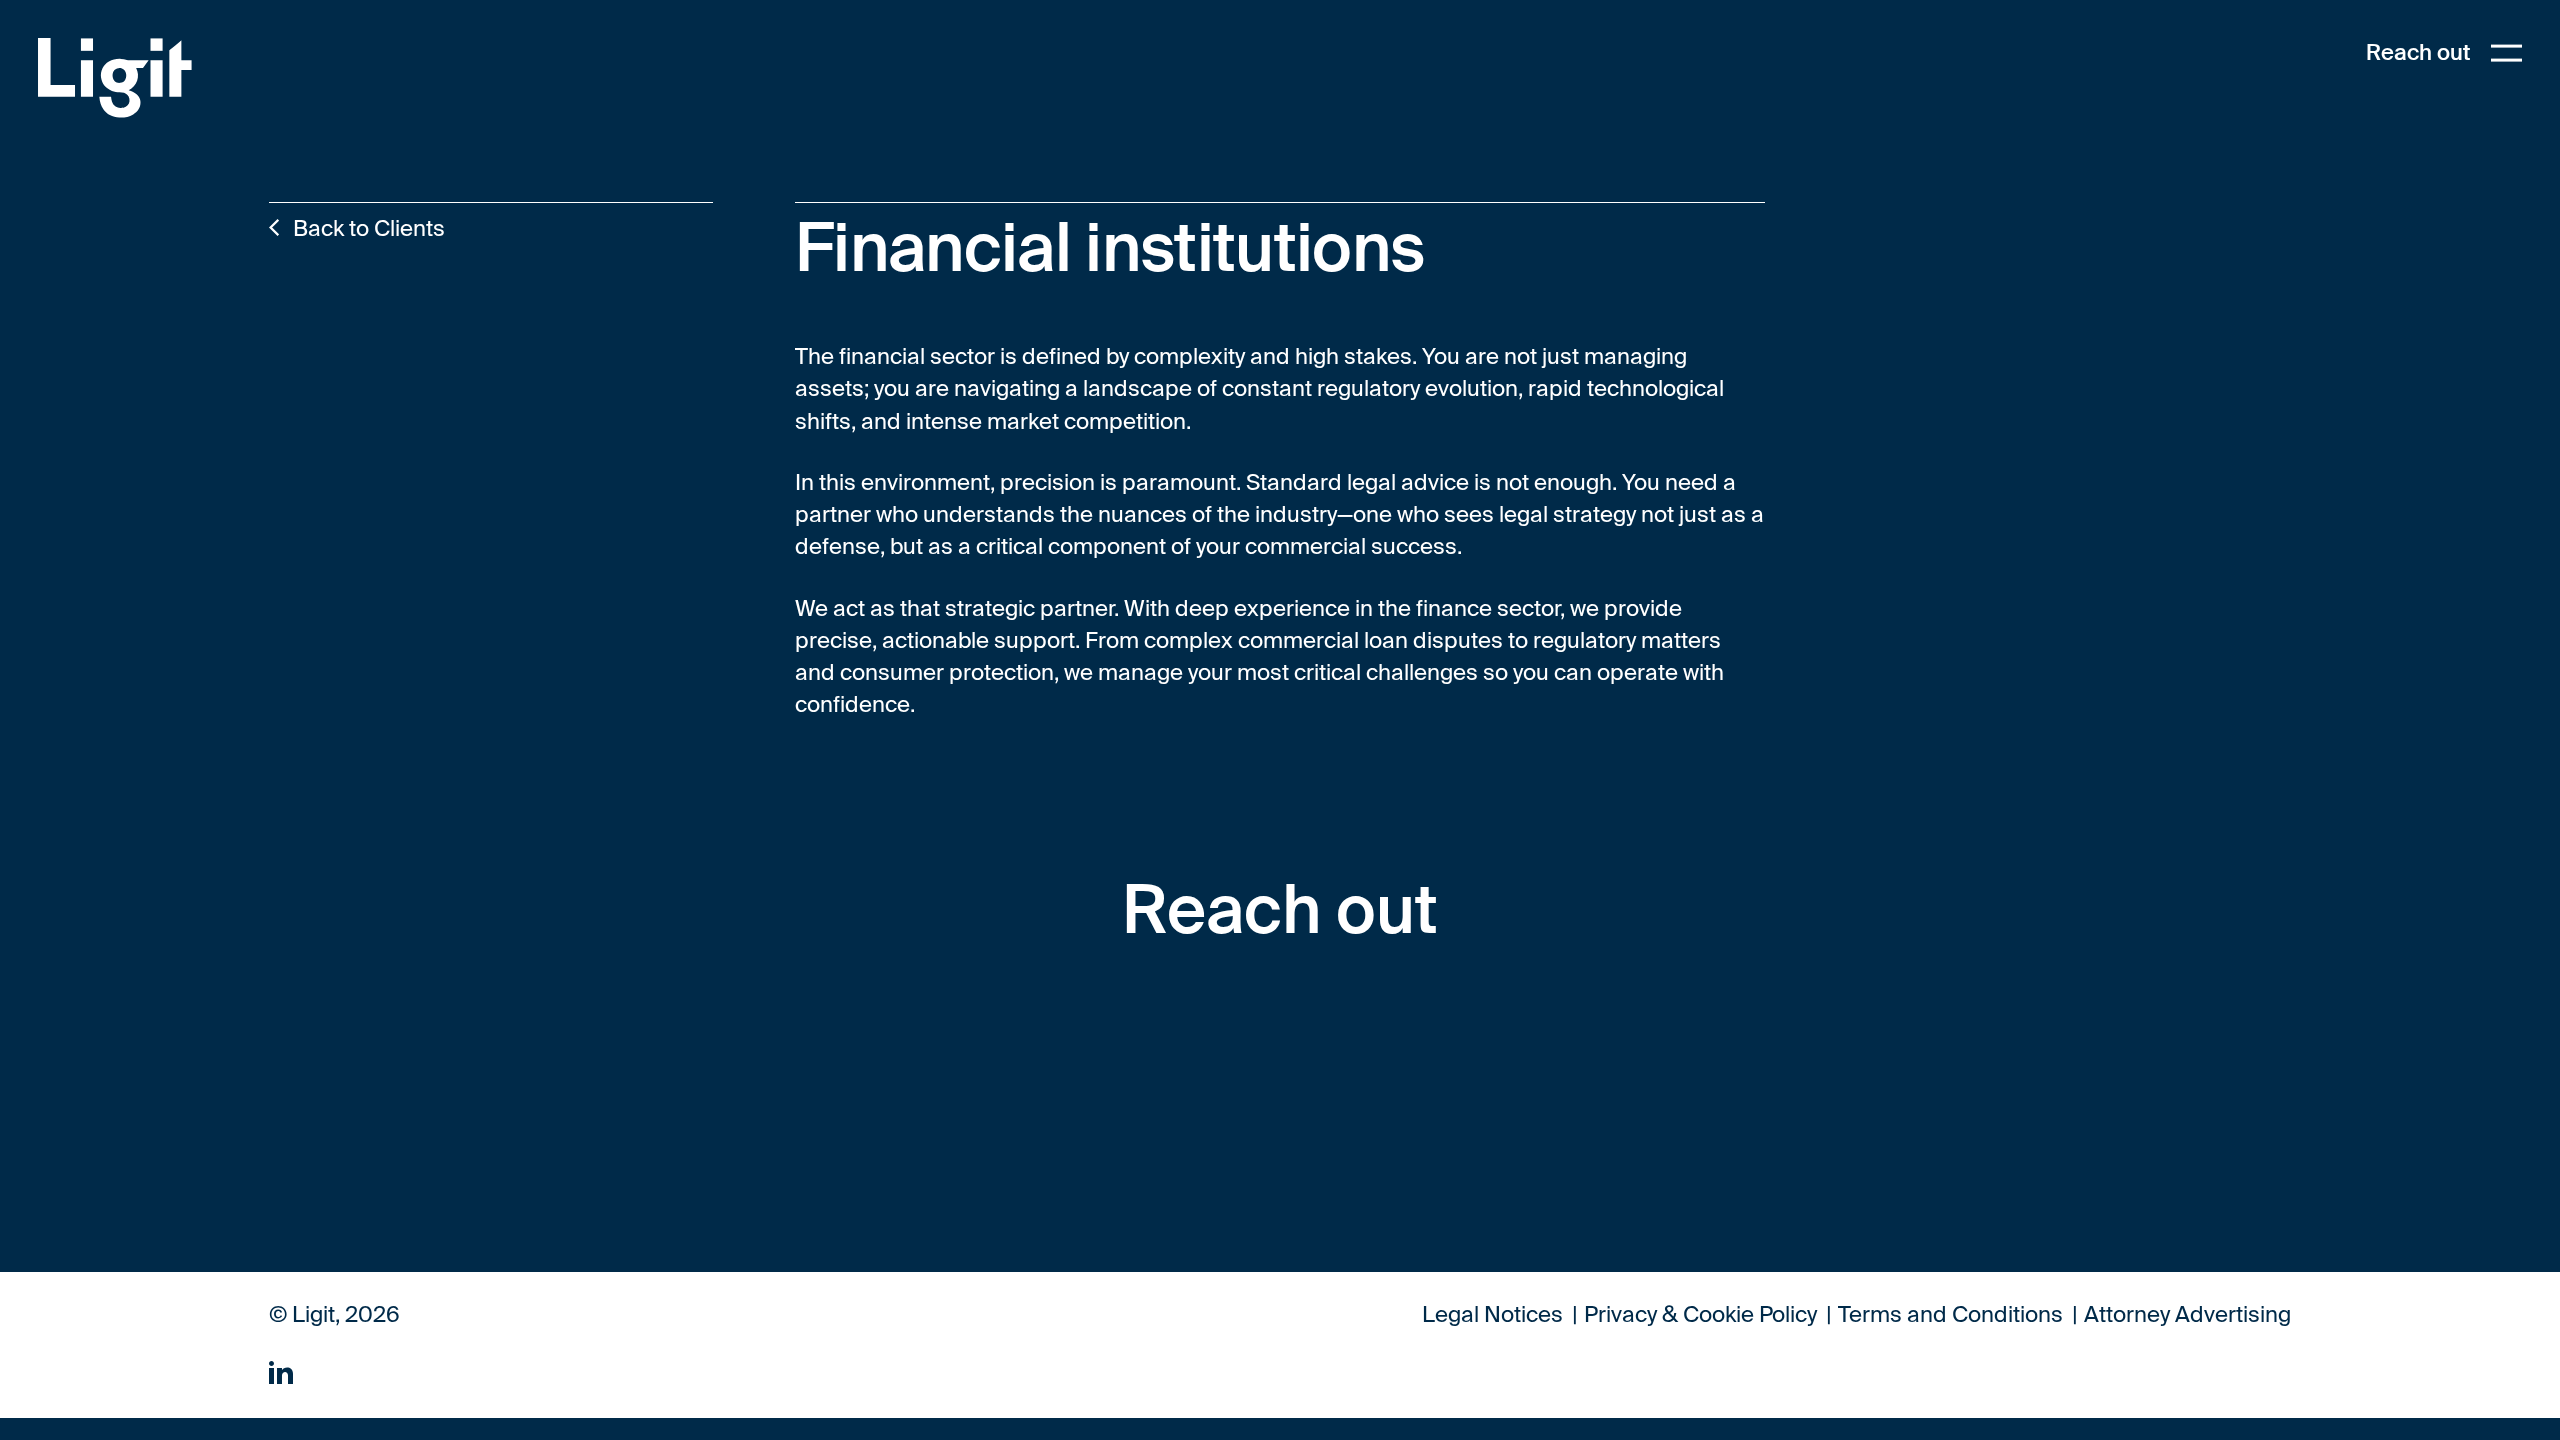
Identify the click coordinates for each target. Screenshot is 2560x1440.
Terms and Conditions (1950, 1316)
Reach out (2418, 52)
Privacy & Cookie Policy (1700, 1316)
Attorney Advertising (2187, 1316)
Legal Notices (1492, 1316)
